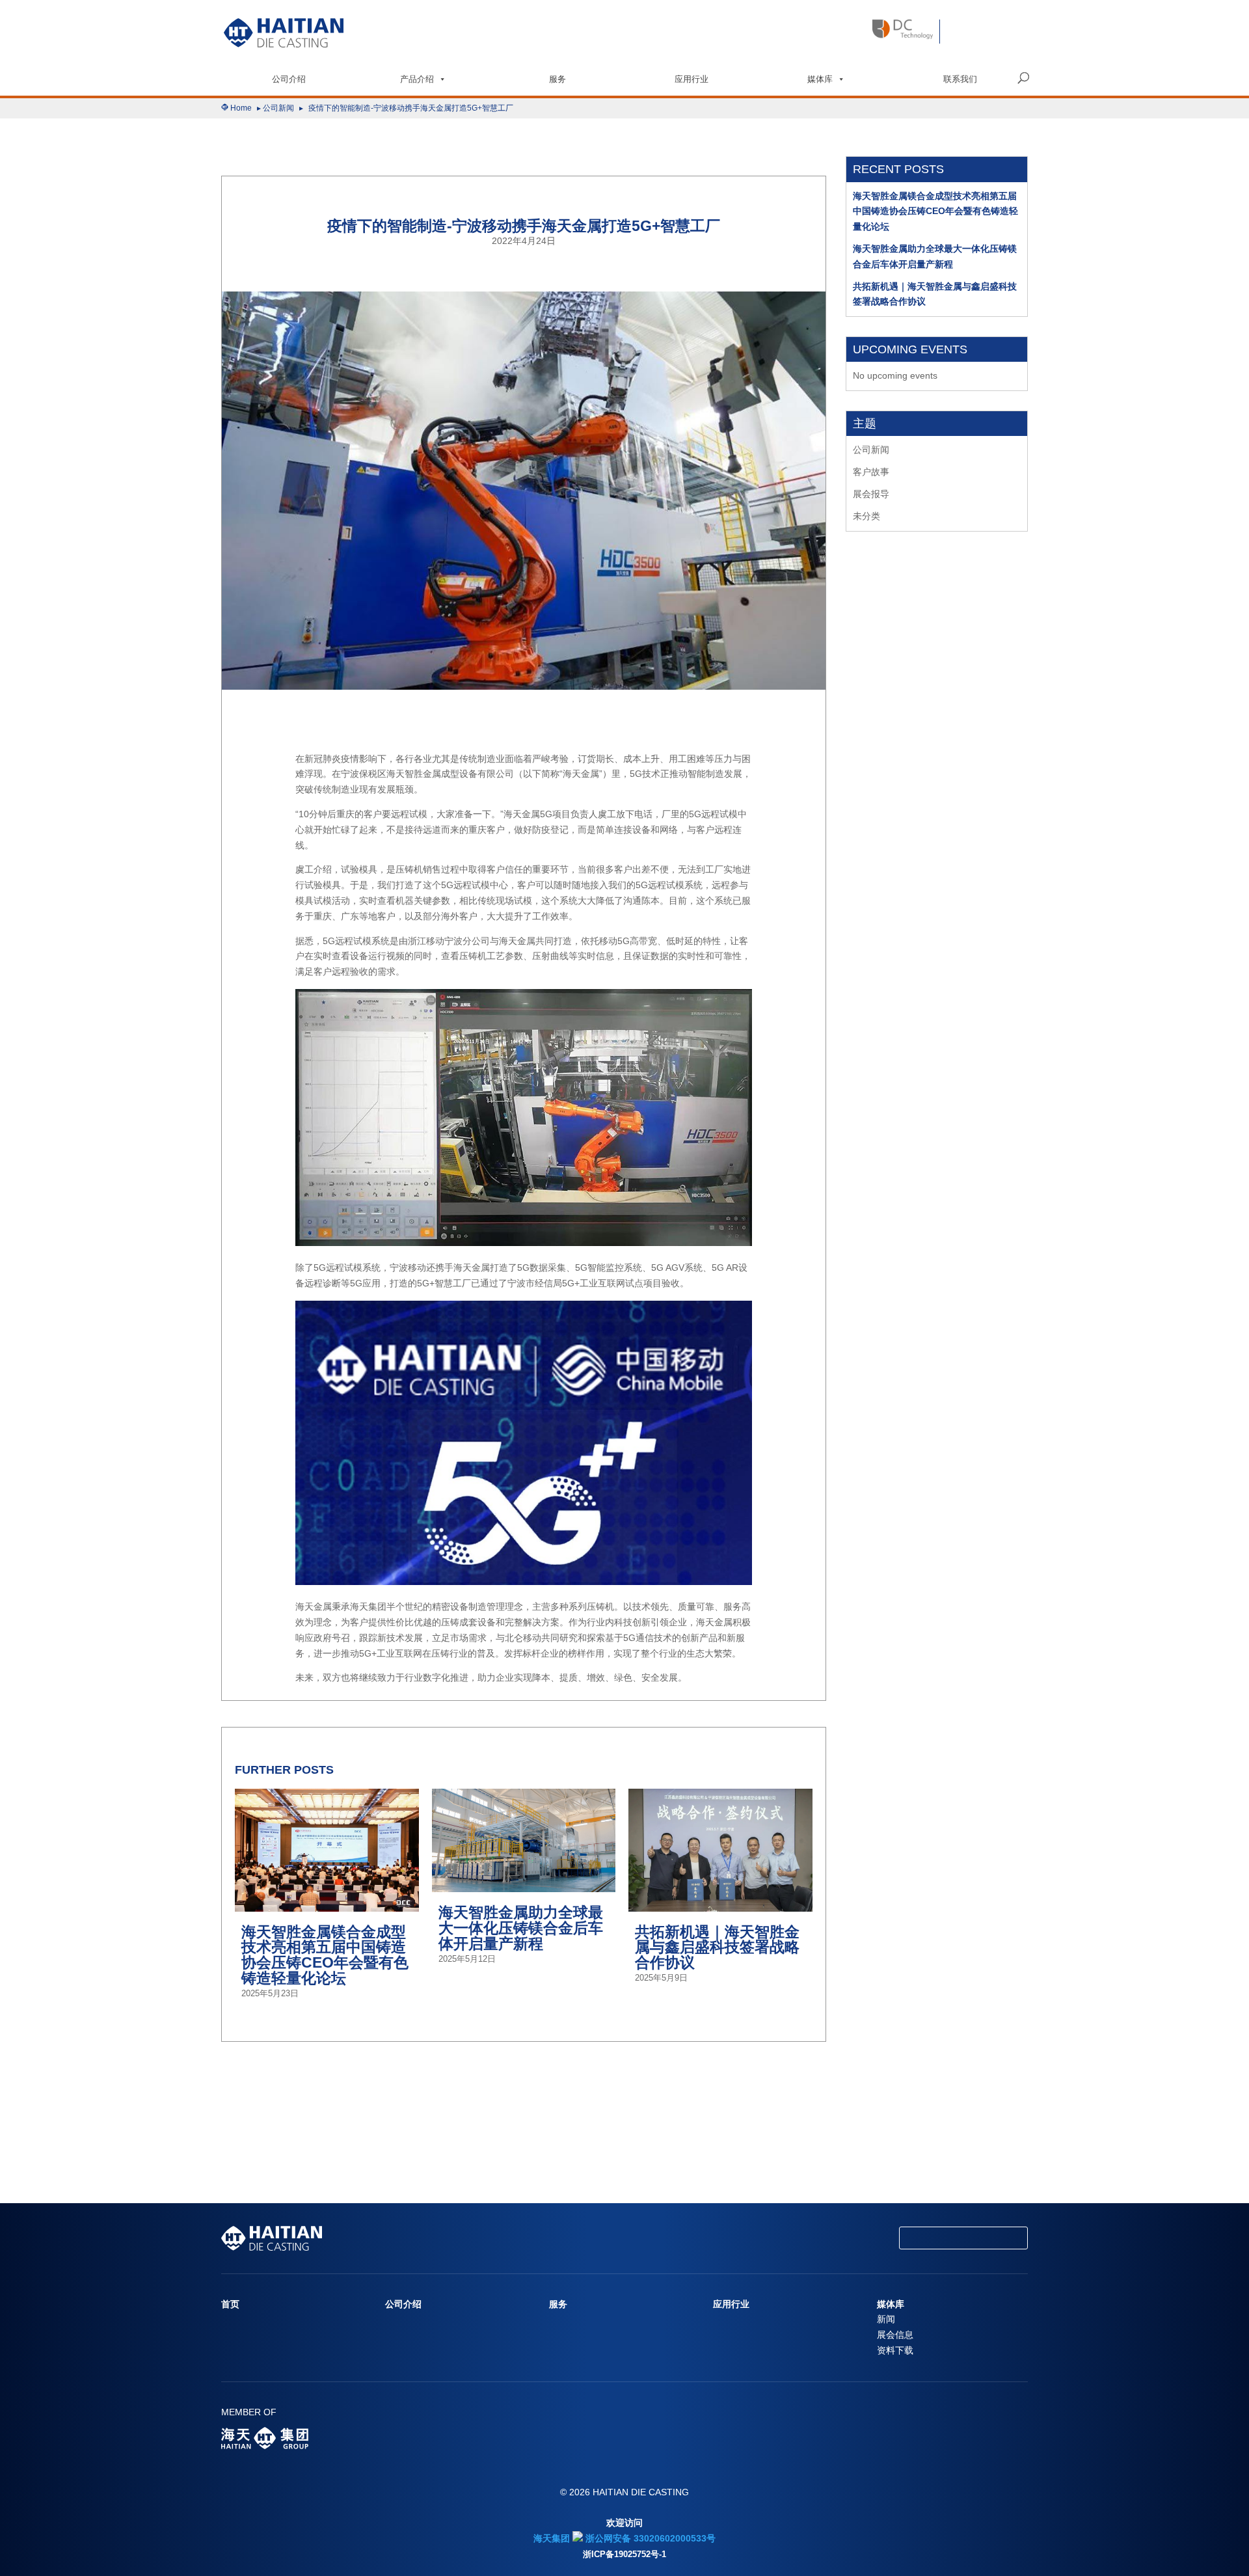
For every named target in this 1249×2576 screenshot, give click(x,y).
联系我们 (960, 79)
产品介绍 (417, 79)
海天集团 (552, 2538)
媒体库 (820, 79)
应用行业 (692, 79)
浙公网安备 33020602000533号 (649, 2538)
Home (241, 108)
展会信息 (895, 2335)
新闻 (886, 2319)
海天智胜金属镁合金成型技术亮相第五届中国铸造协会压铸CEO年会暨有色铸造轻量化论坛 (935, 211)
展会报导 (871, 494)
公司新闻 (278, 108)
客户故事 (871, 472)
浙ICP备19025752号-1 (624, 2555)
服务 (557, 79)
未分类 (866, 516)
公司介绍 (289, 79)
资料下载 (895, 2350)
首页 (230, 2304)
